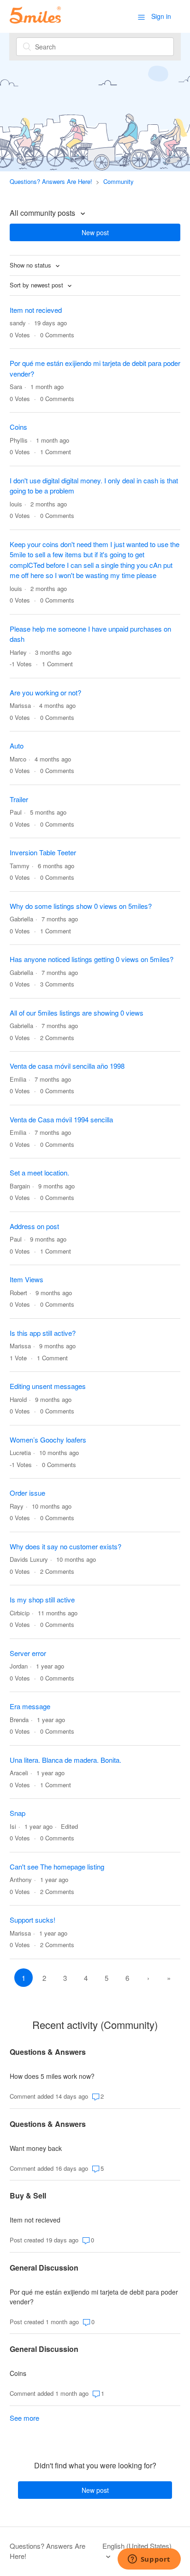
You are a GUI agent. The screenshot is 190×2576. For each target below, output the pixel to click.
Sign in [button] (161, 16)
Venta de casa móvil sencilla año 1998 (67, 1066)
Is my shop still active (42, 1599)
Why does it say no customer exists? (65, 1546)
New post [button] (95, 232)
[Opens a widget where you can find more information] (149, 2560)
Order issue (27, 1493)
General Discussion (44, 2268)
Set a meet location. (39, 1172)
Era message (30, 1706)
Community (119, 181)
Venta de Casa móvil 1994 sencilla (61, 1119)
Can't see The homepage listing (57, 1867)
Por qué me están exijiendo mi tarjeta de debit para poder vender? (94, 2297)
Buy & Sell (28, 2195)
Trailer (19, 799)
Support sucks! (33, 1920)
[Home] (35, 21)
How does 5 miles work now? (52, 2076)
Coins (18, 427)
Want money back (36, 2148)
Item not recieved (36, 310)
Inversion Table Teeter (43, 852)
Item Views (27, 1279)
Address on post (34, 1226)
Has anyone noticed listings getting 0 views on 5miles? (92, 959)
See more (24, 2418)
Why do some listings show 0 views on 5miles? (81, 906)
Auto (17, 746)
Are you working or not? (45, 692)
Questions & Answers (48, 2052)
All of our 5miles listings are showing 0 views (77, 1013)
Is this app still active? (43, 1333)
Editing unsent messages (48, 1386)
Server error (28, 1653)
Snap (18, 1813)
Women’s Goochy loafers (48, 1440)
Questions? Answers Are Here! (51, 181)
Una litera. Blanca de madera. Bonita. (65, 1760)
